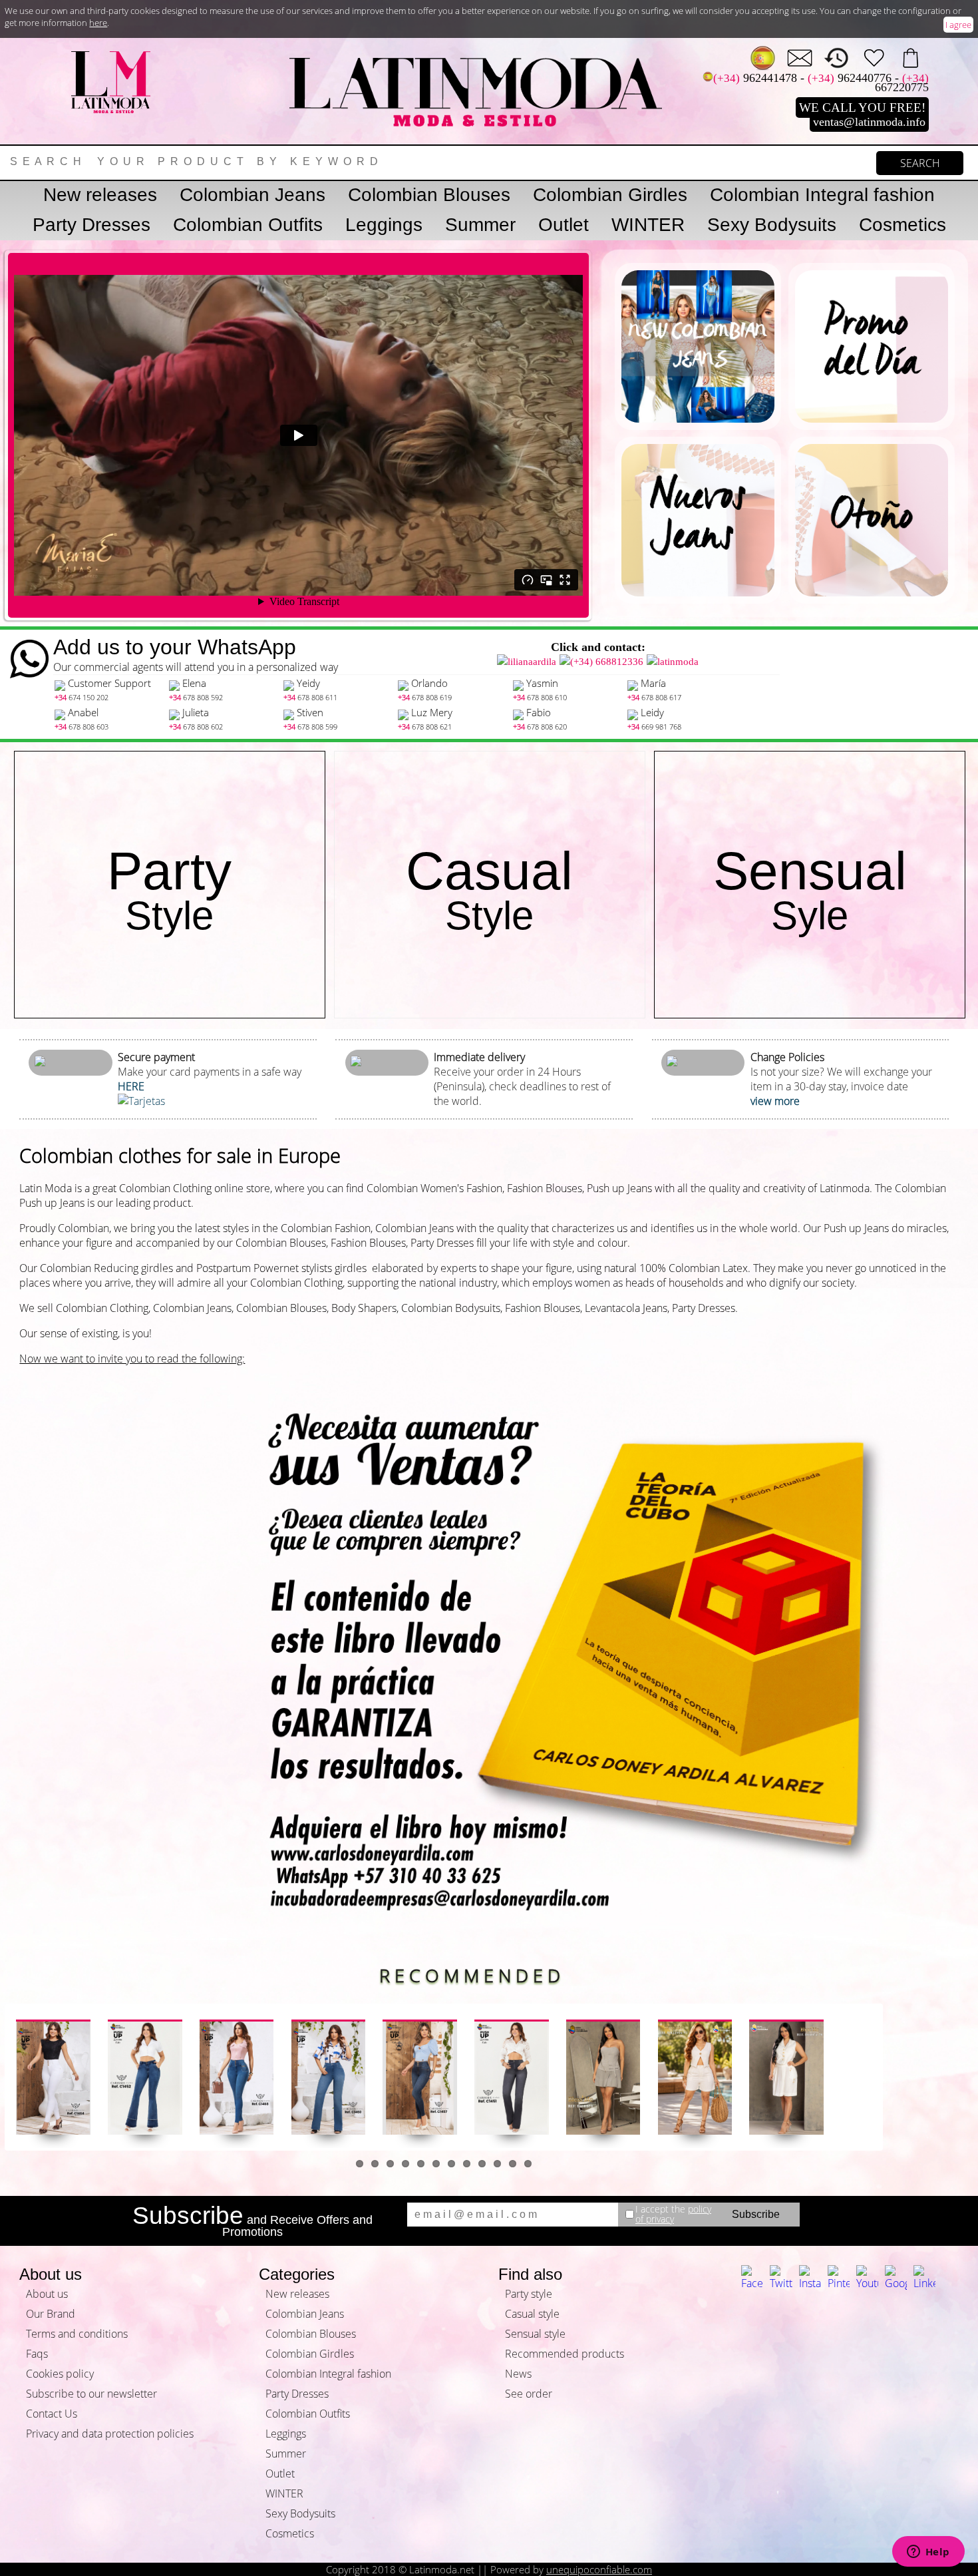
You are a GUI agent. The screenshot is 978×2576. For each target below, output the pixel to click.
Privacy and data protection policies (110, 2434)
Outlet (564, 225)
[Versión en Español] (763, 58)
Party (169, 890)
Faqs (37, 2354)
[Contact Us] (800, 58)
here (98, 23)
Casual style (532, 2314)
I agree (958, 25)
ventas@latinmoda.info (869, 122)
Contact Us (52, 2414)
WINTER (648, 225)
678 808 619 (425, 697)
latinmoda (678, 662)
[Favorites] (874, 58)
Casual (489, 890)
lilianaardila (532, 662)
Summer (480, 225)
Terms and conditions (77, 2334)
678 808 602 (196, 727)
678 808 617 (654, 697)
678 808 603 (81, 727)
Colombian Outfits (248, 225)
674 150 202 (81, 697)
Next (900, 2077)
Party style (529, 2294)
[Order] (910, 58)
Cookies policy (60, 2374)
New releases (100, 195)
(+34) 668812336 (607, 662)
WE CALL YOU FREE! (862, 107)
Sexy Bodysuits (772, 225)
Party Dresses (91, 225)
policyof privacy (673, 2214)
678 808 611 (310, 697)
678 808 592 (196, 697)
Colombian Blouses (429, 195)
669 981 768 (654, 727)
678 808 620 (540, 727)
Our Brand (51, 2314)
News (518, 2374)
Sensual (810, 890)
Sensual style (535, 2334)
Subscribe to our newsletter (91, 2394)
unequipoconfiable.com (599, 2569)
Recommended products (565, 2354)
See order (529, 2394)
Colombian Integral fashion (822, 195)
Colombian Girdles (610, 195)
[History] (837, 58)
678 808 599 (310, 727)
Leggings (384, 225)
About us (47, 2294)
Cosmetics (902, 225)
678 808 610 (540, 697)
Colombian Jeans (252, 195)
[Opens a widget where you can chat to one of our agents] (928, 2553)
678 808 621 (425, 727)
